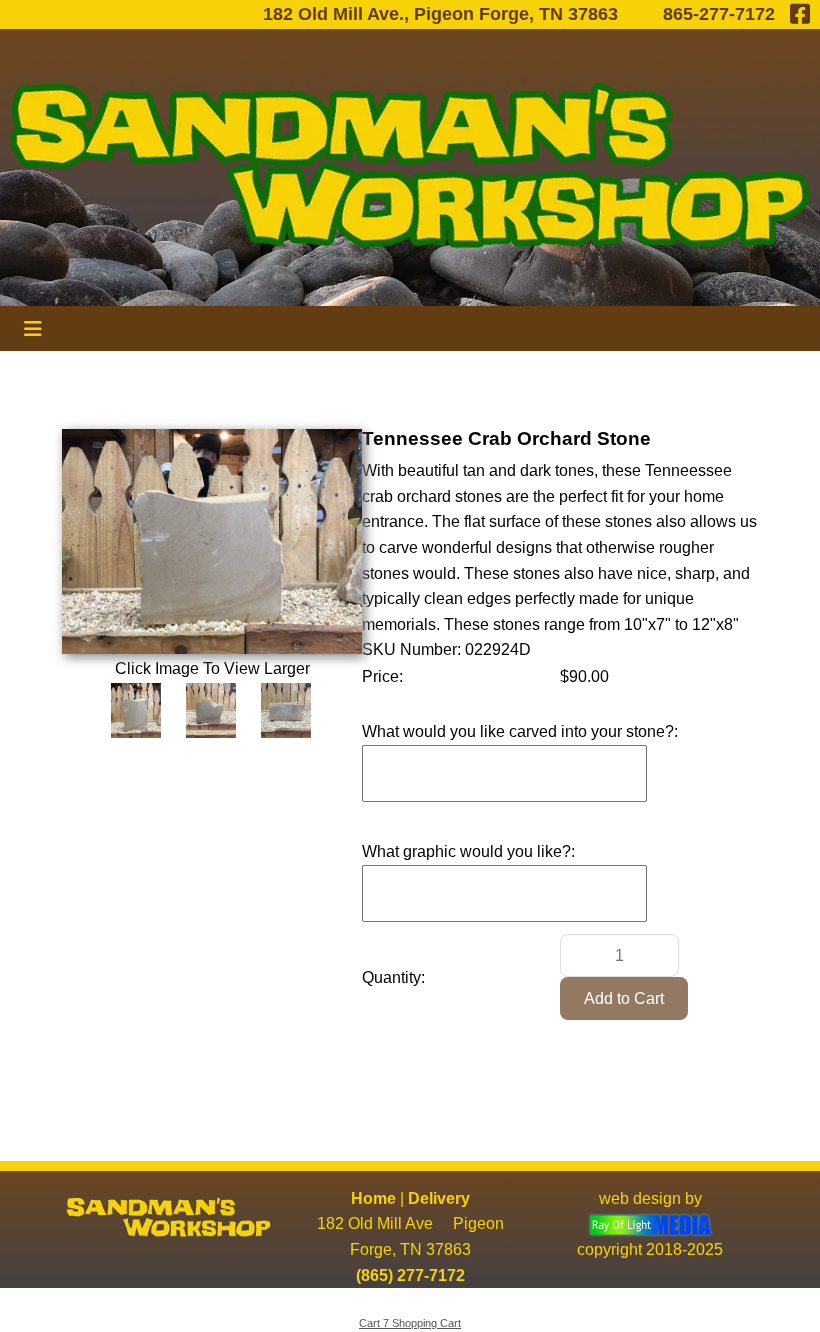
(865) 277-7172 (410, 1275)
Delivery (439, 1198)
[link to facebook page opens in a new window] (800, 14)
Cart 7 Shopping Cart (410, 1323)
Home (373, 1198)
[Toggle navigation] (33, 329)
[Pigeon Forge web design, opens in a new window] (650, 1223)
